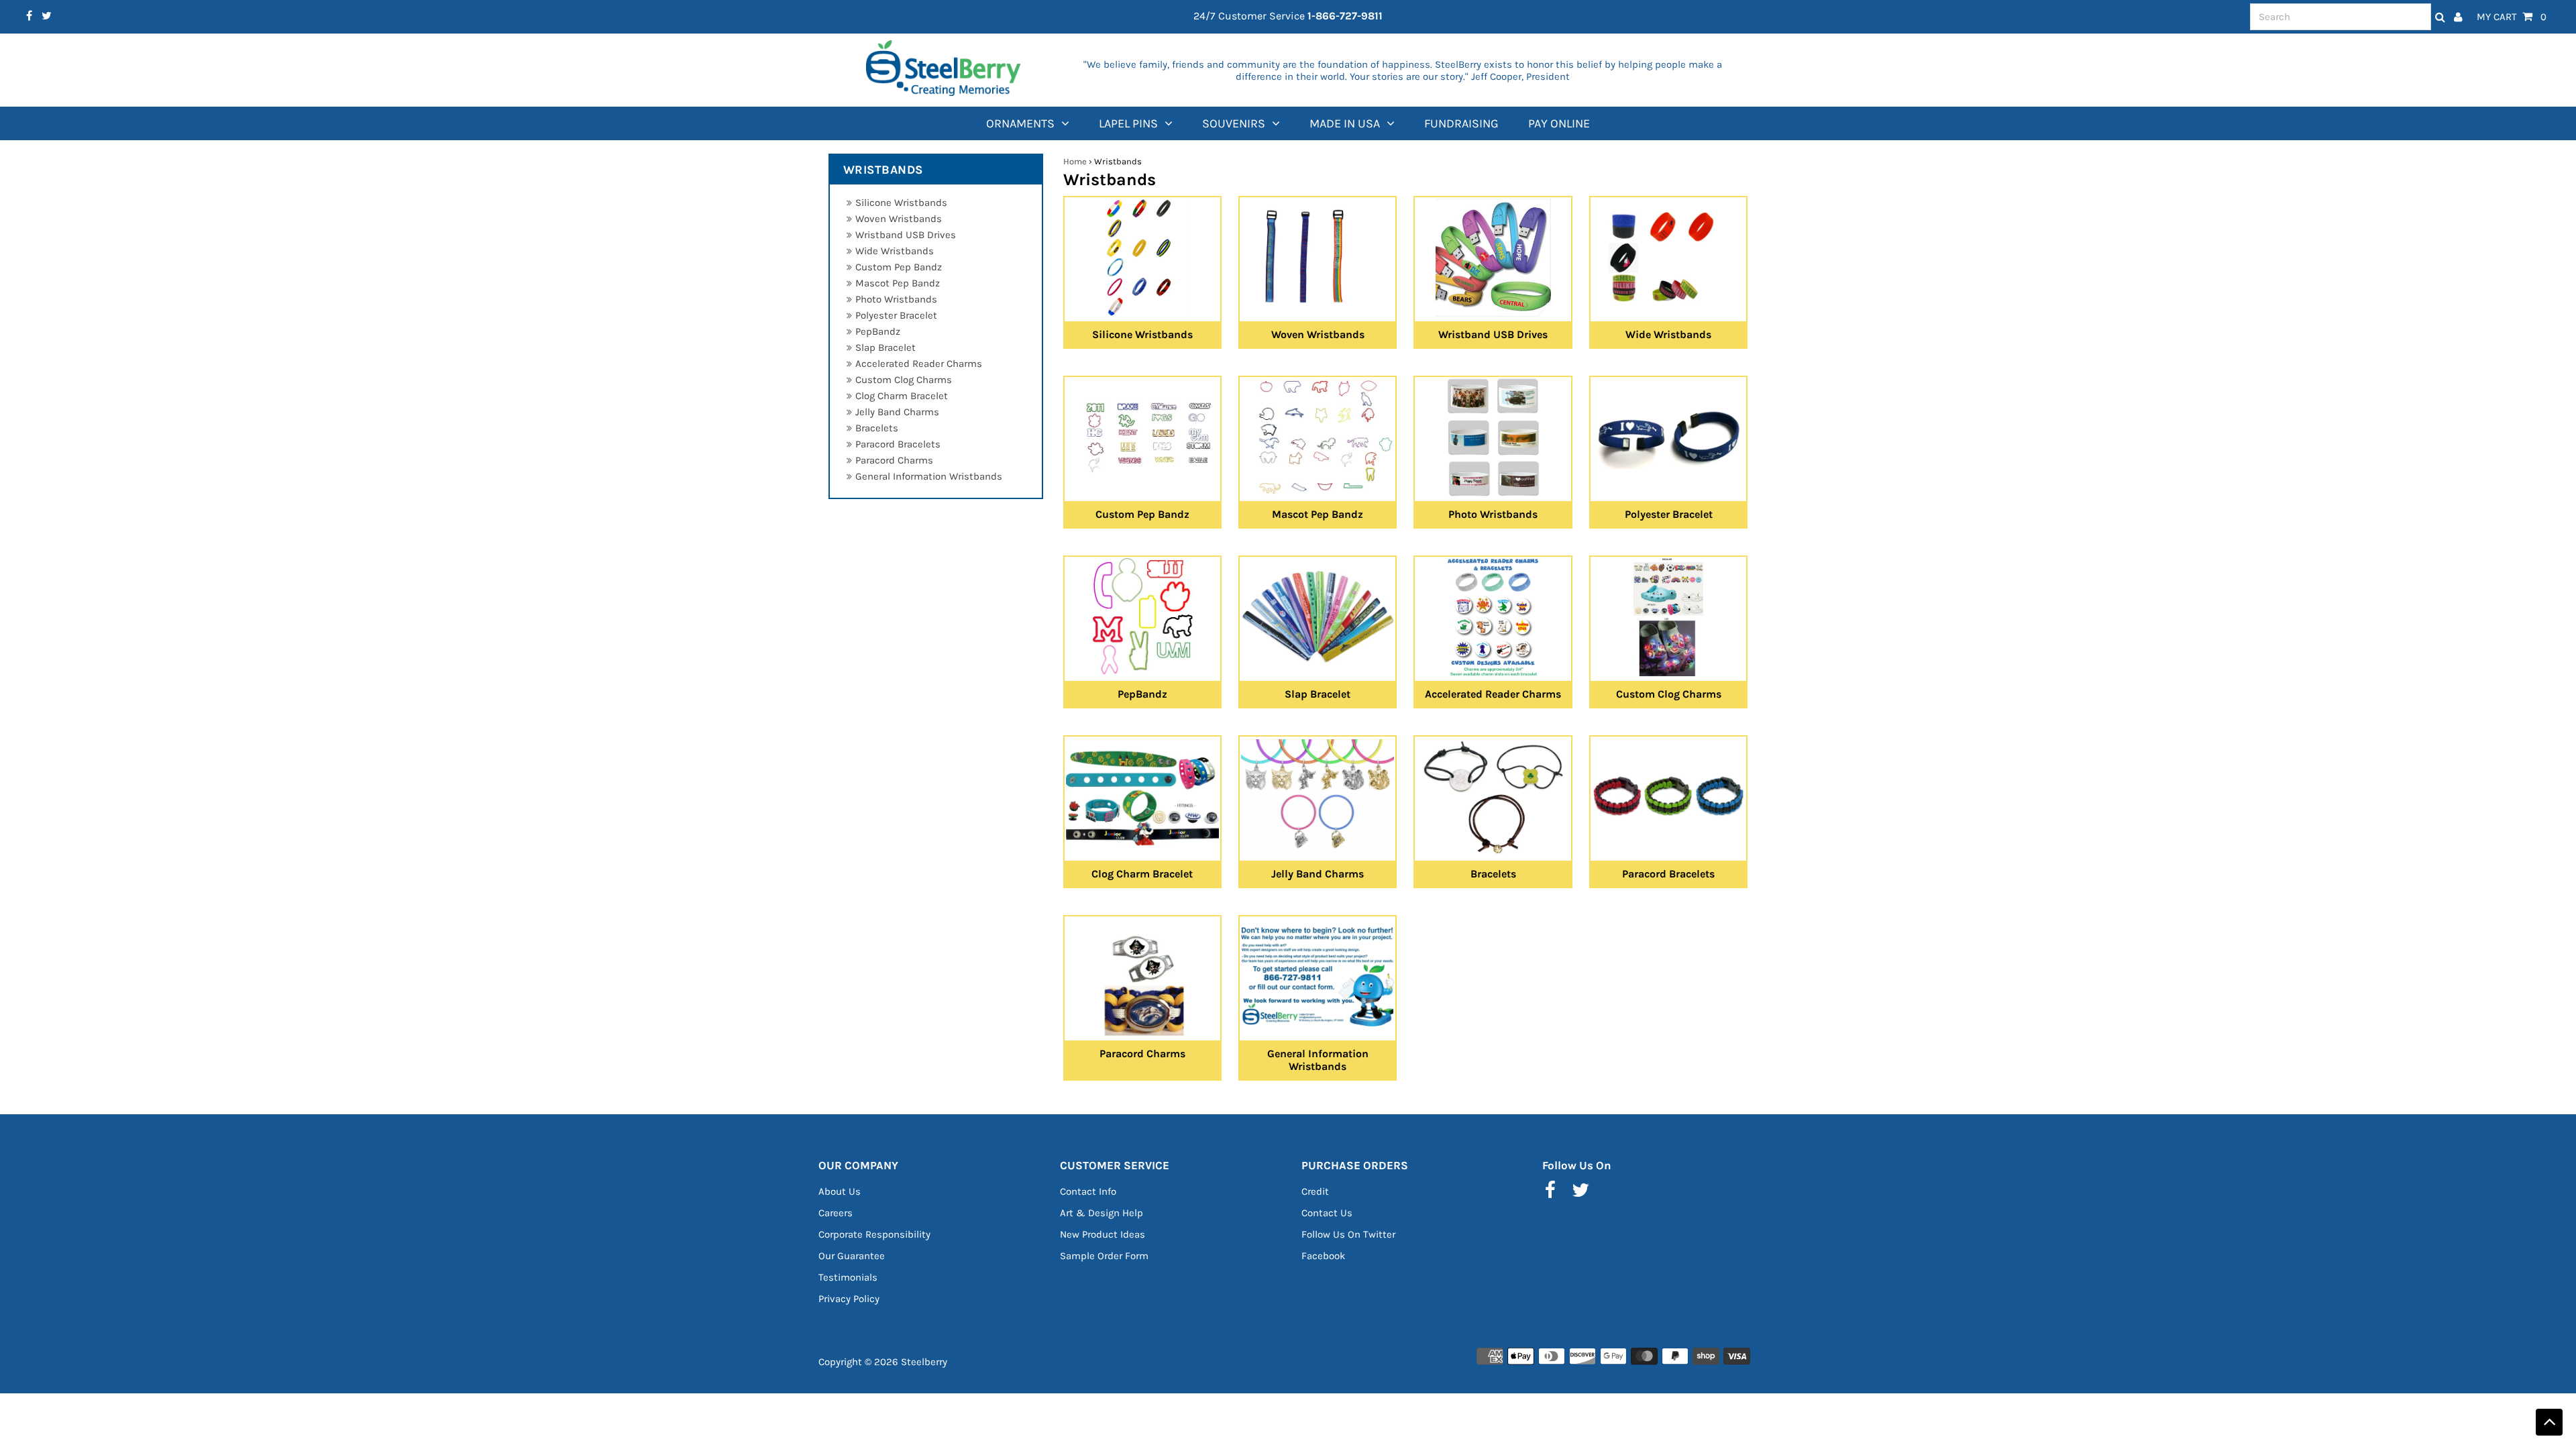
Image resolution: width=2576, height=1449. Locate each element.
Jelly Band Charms (897, 412)
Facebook (1323, 1256)
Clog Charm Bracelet (902, 396)
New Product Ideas (1103, 1234)
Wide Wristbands (895, 251)
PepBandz (878, 331)
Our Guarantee (852, 1256)
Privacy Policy (849, 1299)
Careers (836, 1213)
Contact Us (1327, 1213)
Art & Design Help (1102, 1213)
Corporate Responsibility (874, 1234)
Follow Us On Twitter (1348, 1234)
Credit (1315, 1191)
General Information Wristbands (929, 476)
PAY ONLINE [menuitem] (1559, 123)
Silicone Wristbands (901, 203)
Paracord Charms (894, 460)
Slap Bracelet (885, 347)
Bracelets (877, 428)
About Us (840, 1191)
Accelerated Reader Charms (919, 364)
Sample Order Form (1104, 1256)
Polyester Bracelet (896, 315)
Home (1075, 161)
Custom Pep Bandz (899, 267)
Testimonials (848, 1277)
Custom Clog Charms (904, 380)
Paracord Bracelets (898, 444)
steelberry (924, 1362)
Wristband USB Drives (906, 235)
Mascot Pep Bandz (898, 283)
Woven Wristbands (899, 219)
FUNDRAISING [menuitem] (1461, 123)
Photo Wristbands (896, 299)
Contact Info (1088, 1191)
